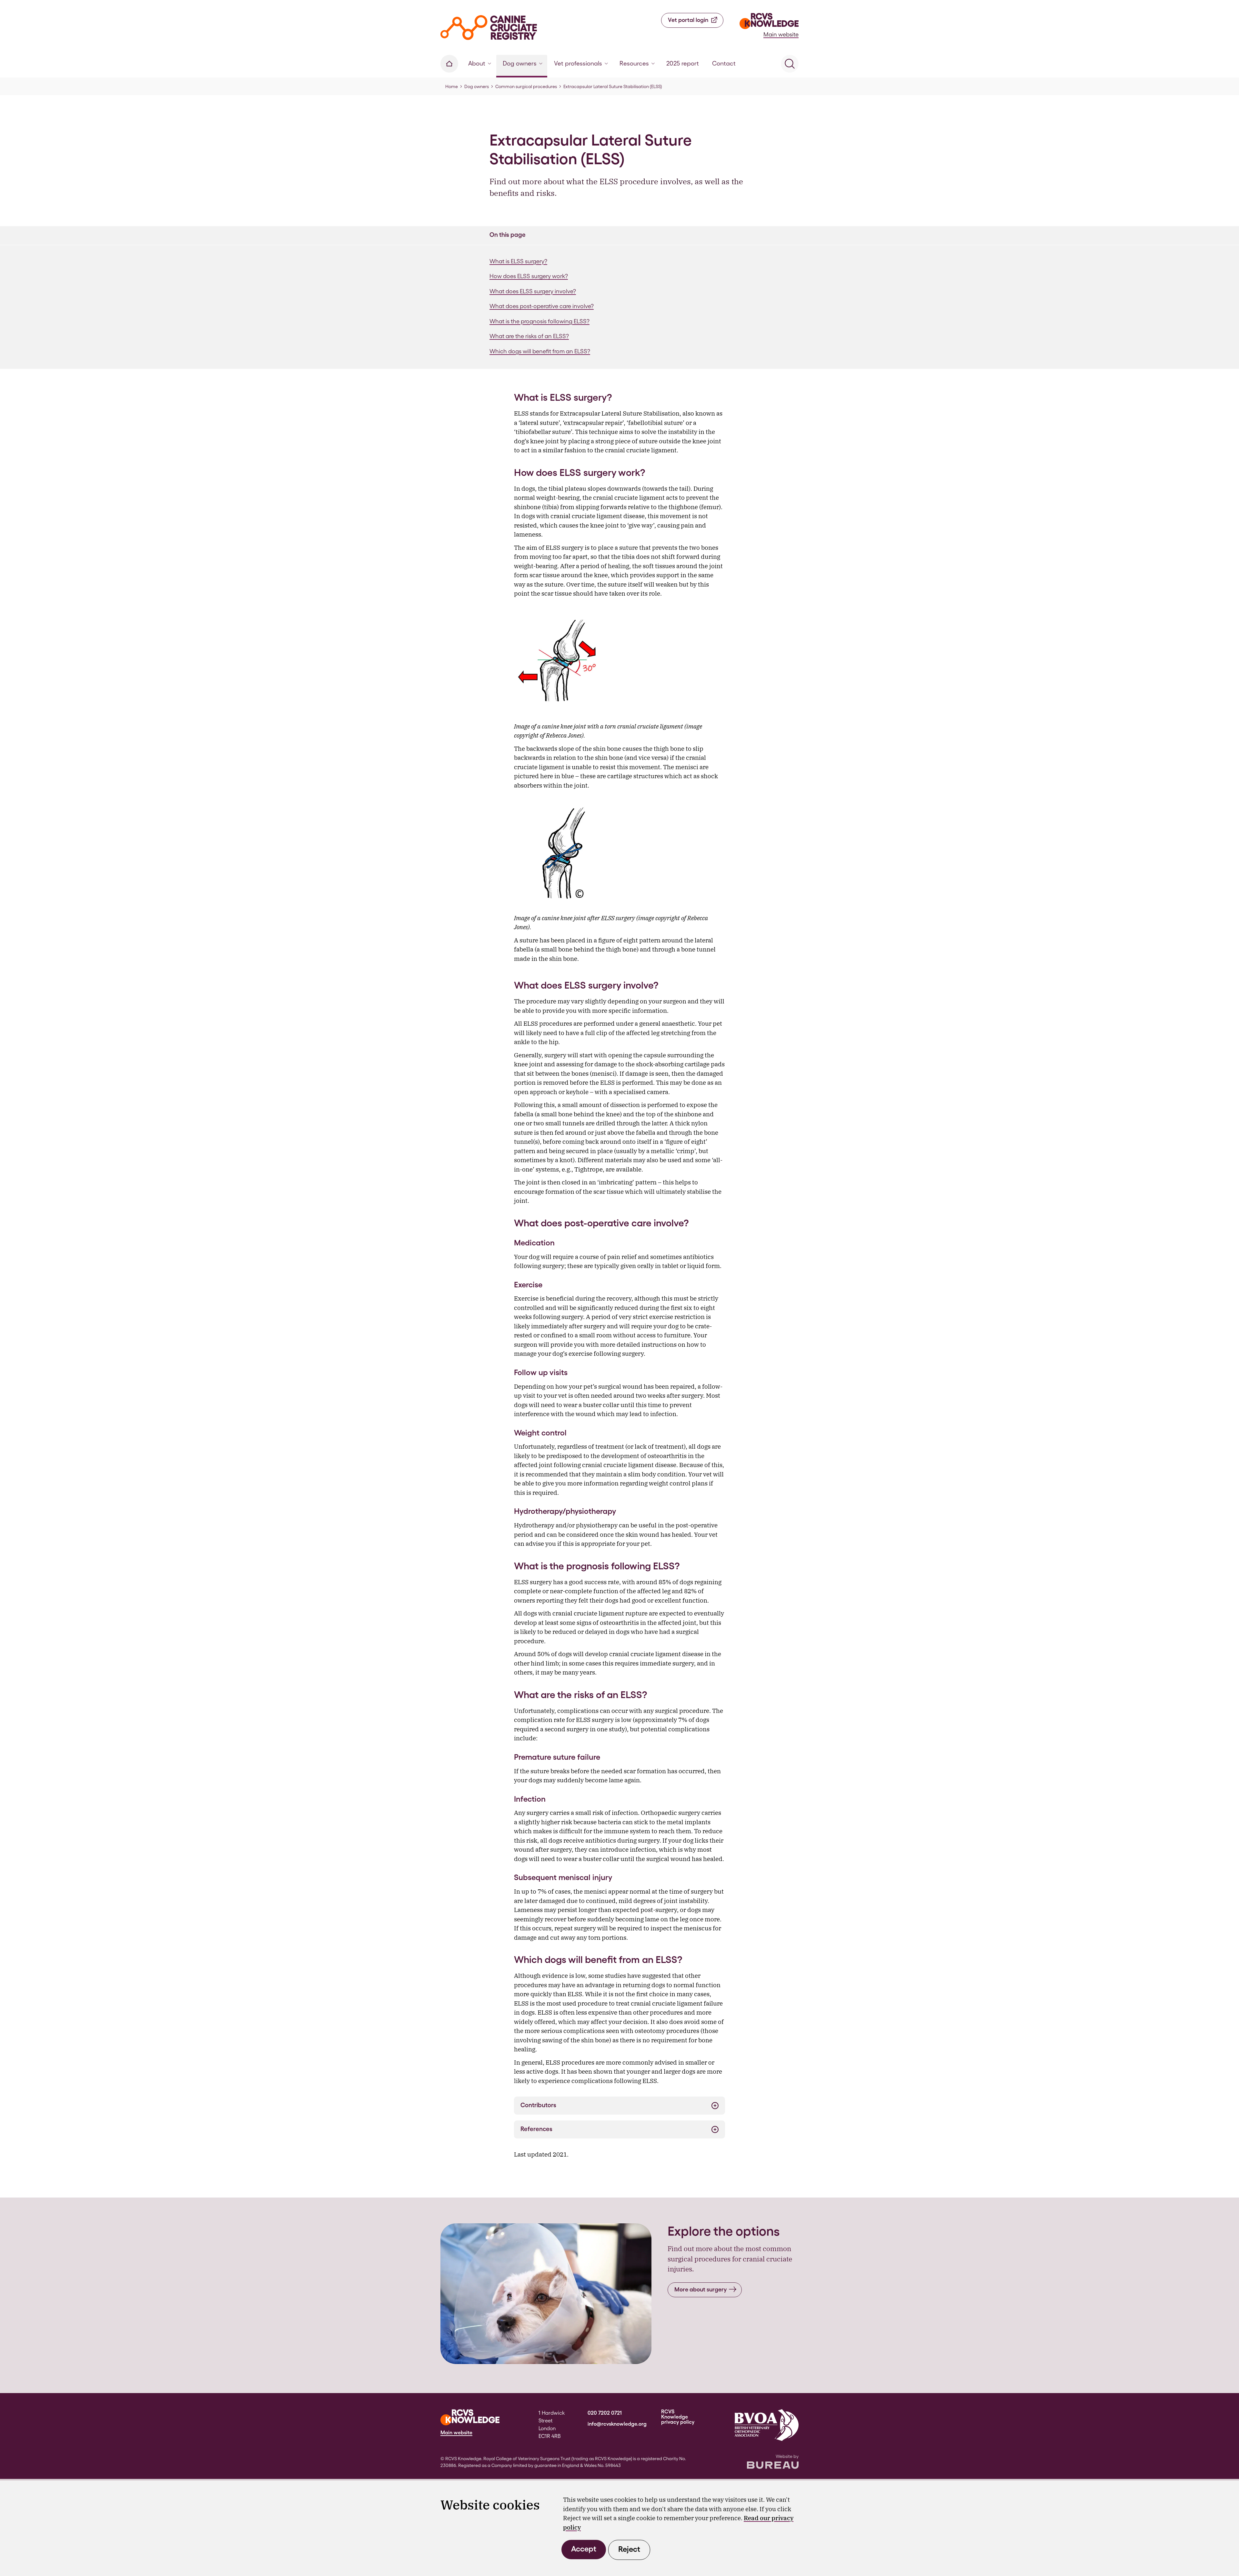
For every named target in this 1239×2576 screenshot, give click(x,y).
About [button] (477, 63)
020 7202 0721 (605, 2413)
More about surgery (700, 2289)
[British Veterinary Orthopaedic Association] (767, 2425)
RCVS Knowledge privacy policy (678, 2417)
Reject (629, 2549)
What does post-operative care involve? (542, 306)
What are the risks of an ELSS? (529, 336)
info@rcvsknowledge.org (617, 2424)
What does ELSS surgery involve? (533, 291)
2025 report (683, 63)
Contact (724, 63)
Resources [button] (634, 63)
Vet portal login (688, 20)
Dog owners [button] (520, 63)
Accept (584, 2549)
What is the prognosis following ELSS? (539, 321)
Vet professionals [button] (578, 63)
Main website (781, 34)
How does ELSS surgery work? (529, 276)
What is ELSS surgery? (518, 261)
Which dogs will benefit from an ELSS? (540, 351)
